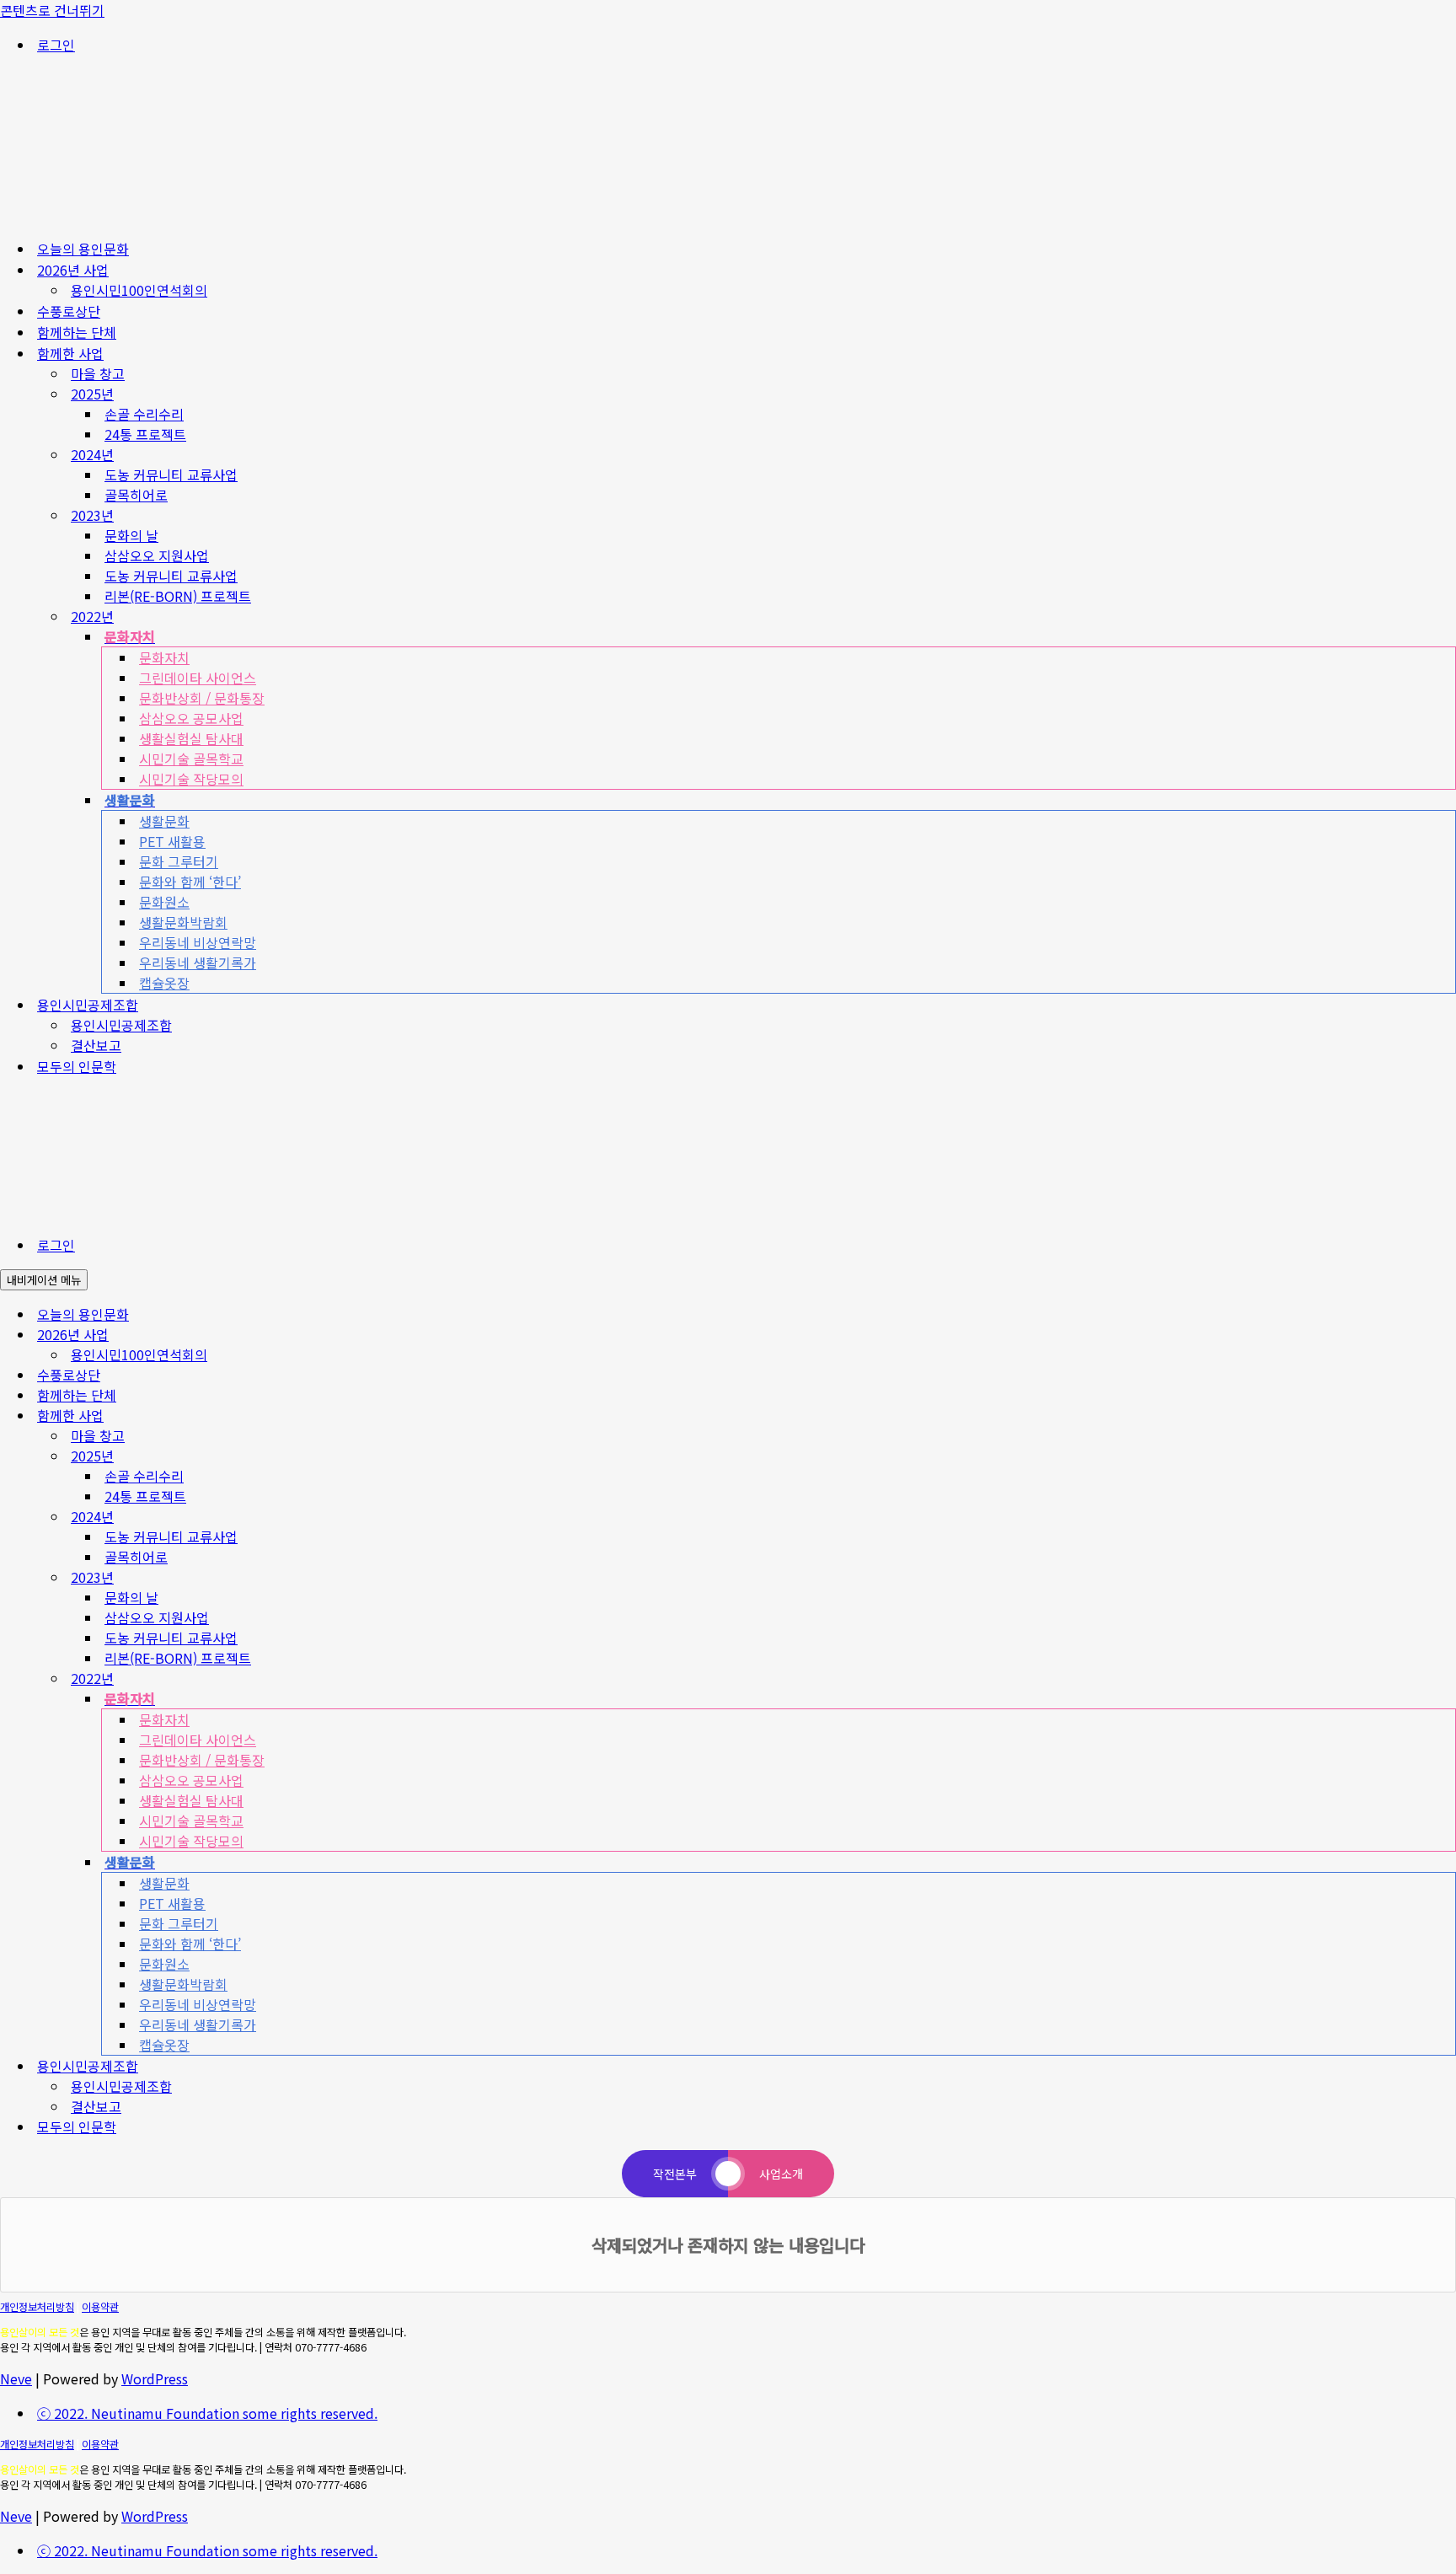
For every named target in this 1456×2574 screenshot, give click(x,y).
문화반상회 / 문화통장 (202, 698)
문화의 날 (131, 535)
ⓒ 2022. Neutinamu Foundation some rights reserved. (207, 2413)
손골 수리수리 (144, 414)
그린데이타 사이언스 (198, 678)
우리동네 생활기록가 (198, 963)
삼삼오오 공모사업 (191, 718)
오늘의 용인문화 (83, 249)
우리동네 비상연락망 (198, 942)
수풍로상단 (69, 311)
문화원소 (164, 902)
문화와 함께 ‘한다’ (190, 882)
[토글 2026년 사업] (1448, 1335)
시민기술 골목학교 (191, 759)
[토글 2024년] (1448, 1517)
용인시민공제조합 (121, 1025)
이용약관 (100, 2307)
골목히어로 (136, 495)
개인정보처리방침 (37, 2307)
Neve (16, 2378)
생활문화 (164, 821)
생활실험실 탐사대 (191, 738)
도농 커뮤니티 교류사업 (171, 475)
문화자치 (164, 657)
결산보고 (96, 1045)
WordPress (155, 2378)
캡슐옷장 (164, 983)
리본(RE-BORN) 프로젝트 (178, 596)
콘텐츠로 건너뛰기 (52, 10)
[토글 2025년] (1448, 1456)
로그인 (56, 45)
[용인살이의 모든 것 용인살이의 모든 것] (169, 214)
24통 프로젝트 (145, 434)
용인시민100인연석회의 (139, 290)
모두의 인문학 (77, 1066)
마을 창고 (98, 373)
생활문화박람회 (183, 922)
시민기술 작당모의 (191, 779)
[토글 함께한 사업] (1448, 1416)
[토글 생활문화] (1448, 1862)
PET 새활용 (172, 841)
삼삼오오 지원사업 (157, 555)
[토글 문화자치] (1448, 1699)
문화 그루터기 (179, 861)
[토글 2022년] (1448, 1678)
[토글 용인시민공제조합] (1448, 2066)
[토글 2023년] (1448, 1577)
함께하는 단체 (77, 332)
